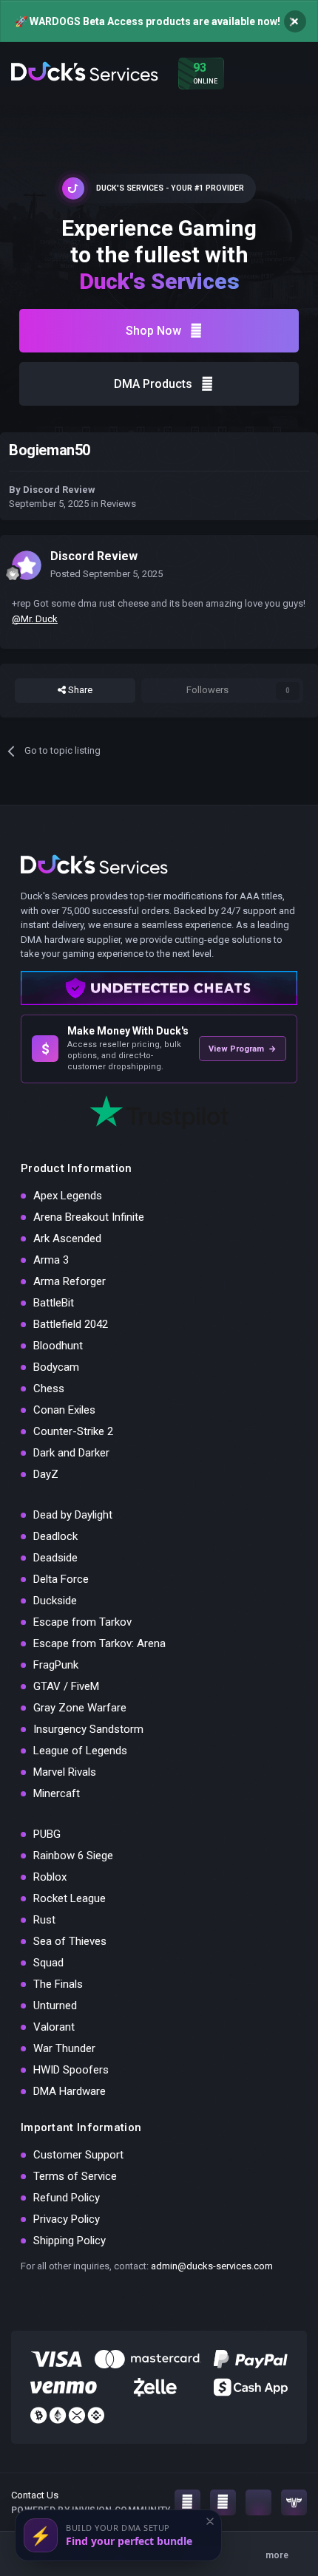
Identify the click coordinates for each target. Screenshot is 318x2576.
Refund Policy (67, 2198)
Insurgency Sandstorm (88, 1729)
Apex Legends (68, 1196)
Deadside (55, 1558)
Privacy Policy (67, 2219)
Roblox (50, 1877)
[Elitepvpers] (294, 2502)
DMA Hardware (70, 2091)
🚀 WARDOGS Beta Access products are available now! (148, 21)
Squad (48, 1963)
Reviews (118, 504)
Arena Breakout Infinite (89, 1217)
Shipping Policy (70, 2241)
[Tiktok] (258, 2502)
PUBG (47, 1834)
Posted (106, 574)
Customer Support (78, 2155)
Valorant (54, 2027)
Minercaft (57, 1793)
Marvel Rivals (65, 1772)
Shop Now (153, 331)
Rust (44, 1920)
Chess (49, 1388)
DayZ (46, 1474)
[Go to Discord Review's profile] (27, 565)
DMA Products (153, 384)
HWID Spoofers (71, 2070)
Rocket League (70, 1898)
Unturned (55, 2006)
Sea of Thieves (70, 1941)
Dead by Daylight (73, 1515)
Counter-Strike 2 (73, 1431)
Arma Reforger (70, 1281)
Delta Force (61, 1579)
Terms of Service (75, 2176)
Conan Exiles (64, 1410)
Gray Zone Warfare (80, 1708)
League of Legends (80, 1751)
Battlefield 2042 (71, 1324)
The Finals (58, 1984)
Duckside (55, 1601)
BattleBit (54, 1303)
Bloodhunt (58, 1346)
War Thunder (64, 2048)
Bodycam (56, 1367)
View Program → (243, 1049)
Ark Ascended (67, 1238)
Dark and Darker (71, 1453)
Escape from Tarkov (82, 1622)
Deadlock (55, 1536)
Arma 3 (51, 1260)
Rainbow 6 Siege (73, 1856)
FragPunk (56, 1665)
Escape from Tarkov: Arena (99, 1643)
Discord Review (59, 490)
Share (79, 690)
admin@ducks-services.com (212, 2266)
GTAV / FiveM (66, 1686)
